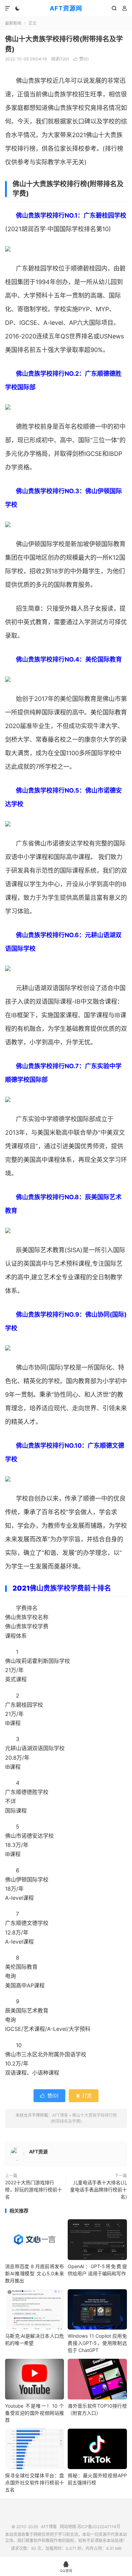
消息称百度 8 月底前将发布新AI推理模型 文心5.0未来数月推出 (35, 2273)
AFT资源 (38, 2152)
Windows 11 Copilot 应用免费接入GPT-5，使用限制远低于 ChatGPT (97, 2343)
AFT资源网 (66, 8)
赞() (81, 59)
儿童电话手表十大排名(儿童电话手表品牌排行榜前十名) (98, 2190)
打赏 (84, 2096)
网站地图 (68, 2527)
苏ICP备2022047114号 (99, 2527)
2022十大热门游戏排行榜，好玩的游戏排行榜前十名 (34, 2190)
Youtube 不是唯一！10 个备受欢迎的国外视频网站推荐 (35, 2413)
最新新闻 (13, 23)
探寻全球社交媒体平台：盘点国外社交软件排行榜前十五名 (35, 2482)
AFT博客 (60, 2115)
